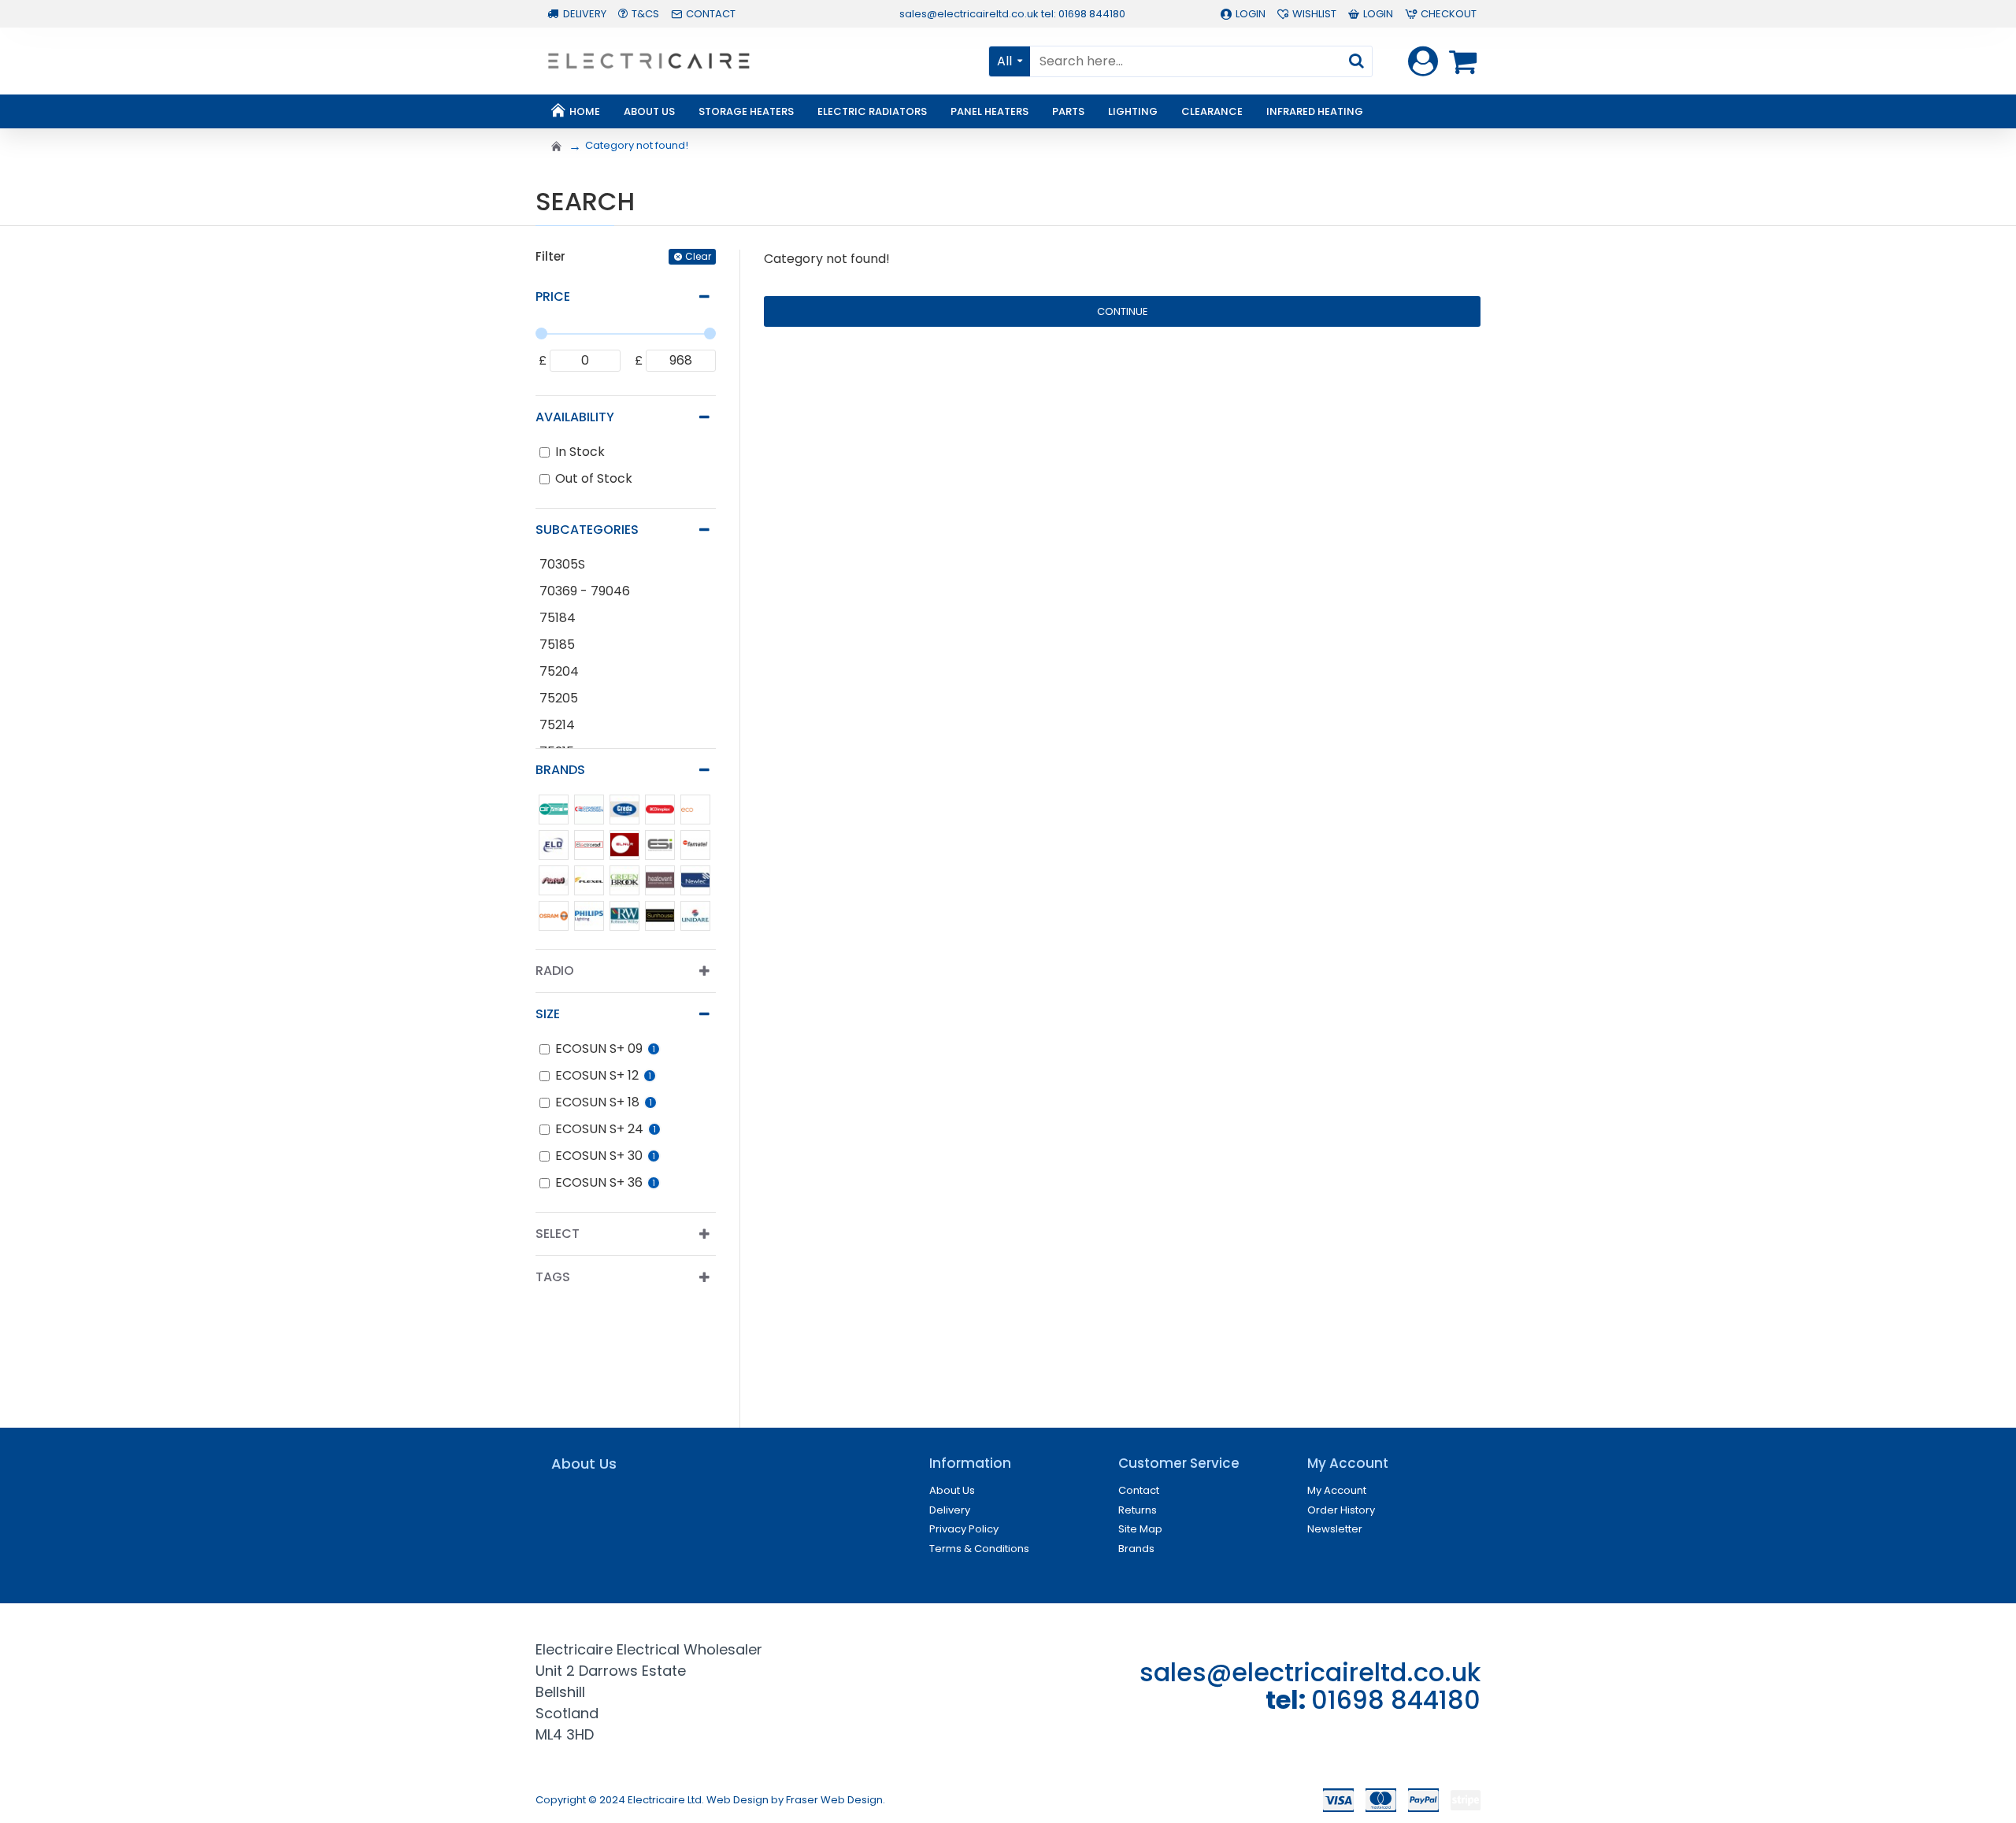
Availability (575, 417)
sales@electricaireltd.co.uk (1310, 1672)
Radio (555, 971)
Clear (698, 256)
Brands (560, 770)
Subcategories (587, 530)
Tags (553, 1277)
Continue (1123, 311)
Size (548, 1014)
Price (553, 296)
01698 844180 (1396, 1700)
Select (558, 1234)
